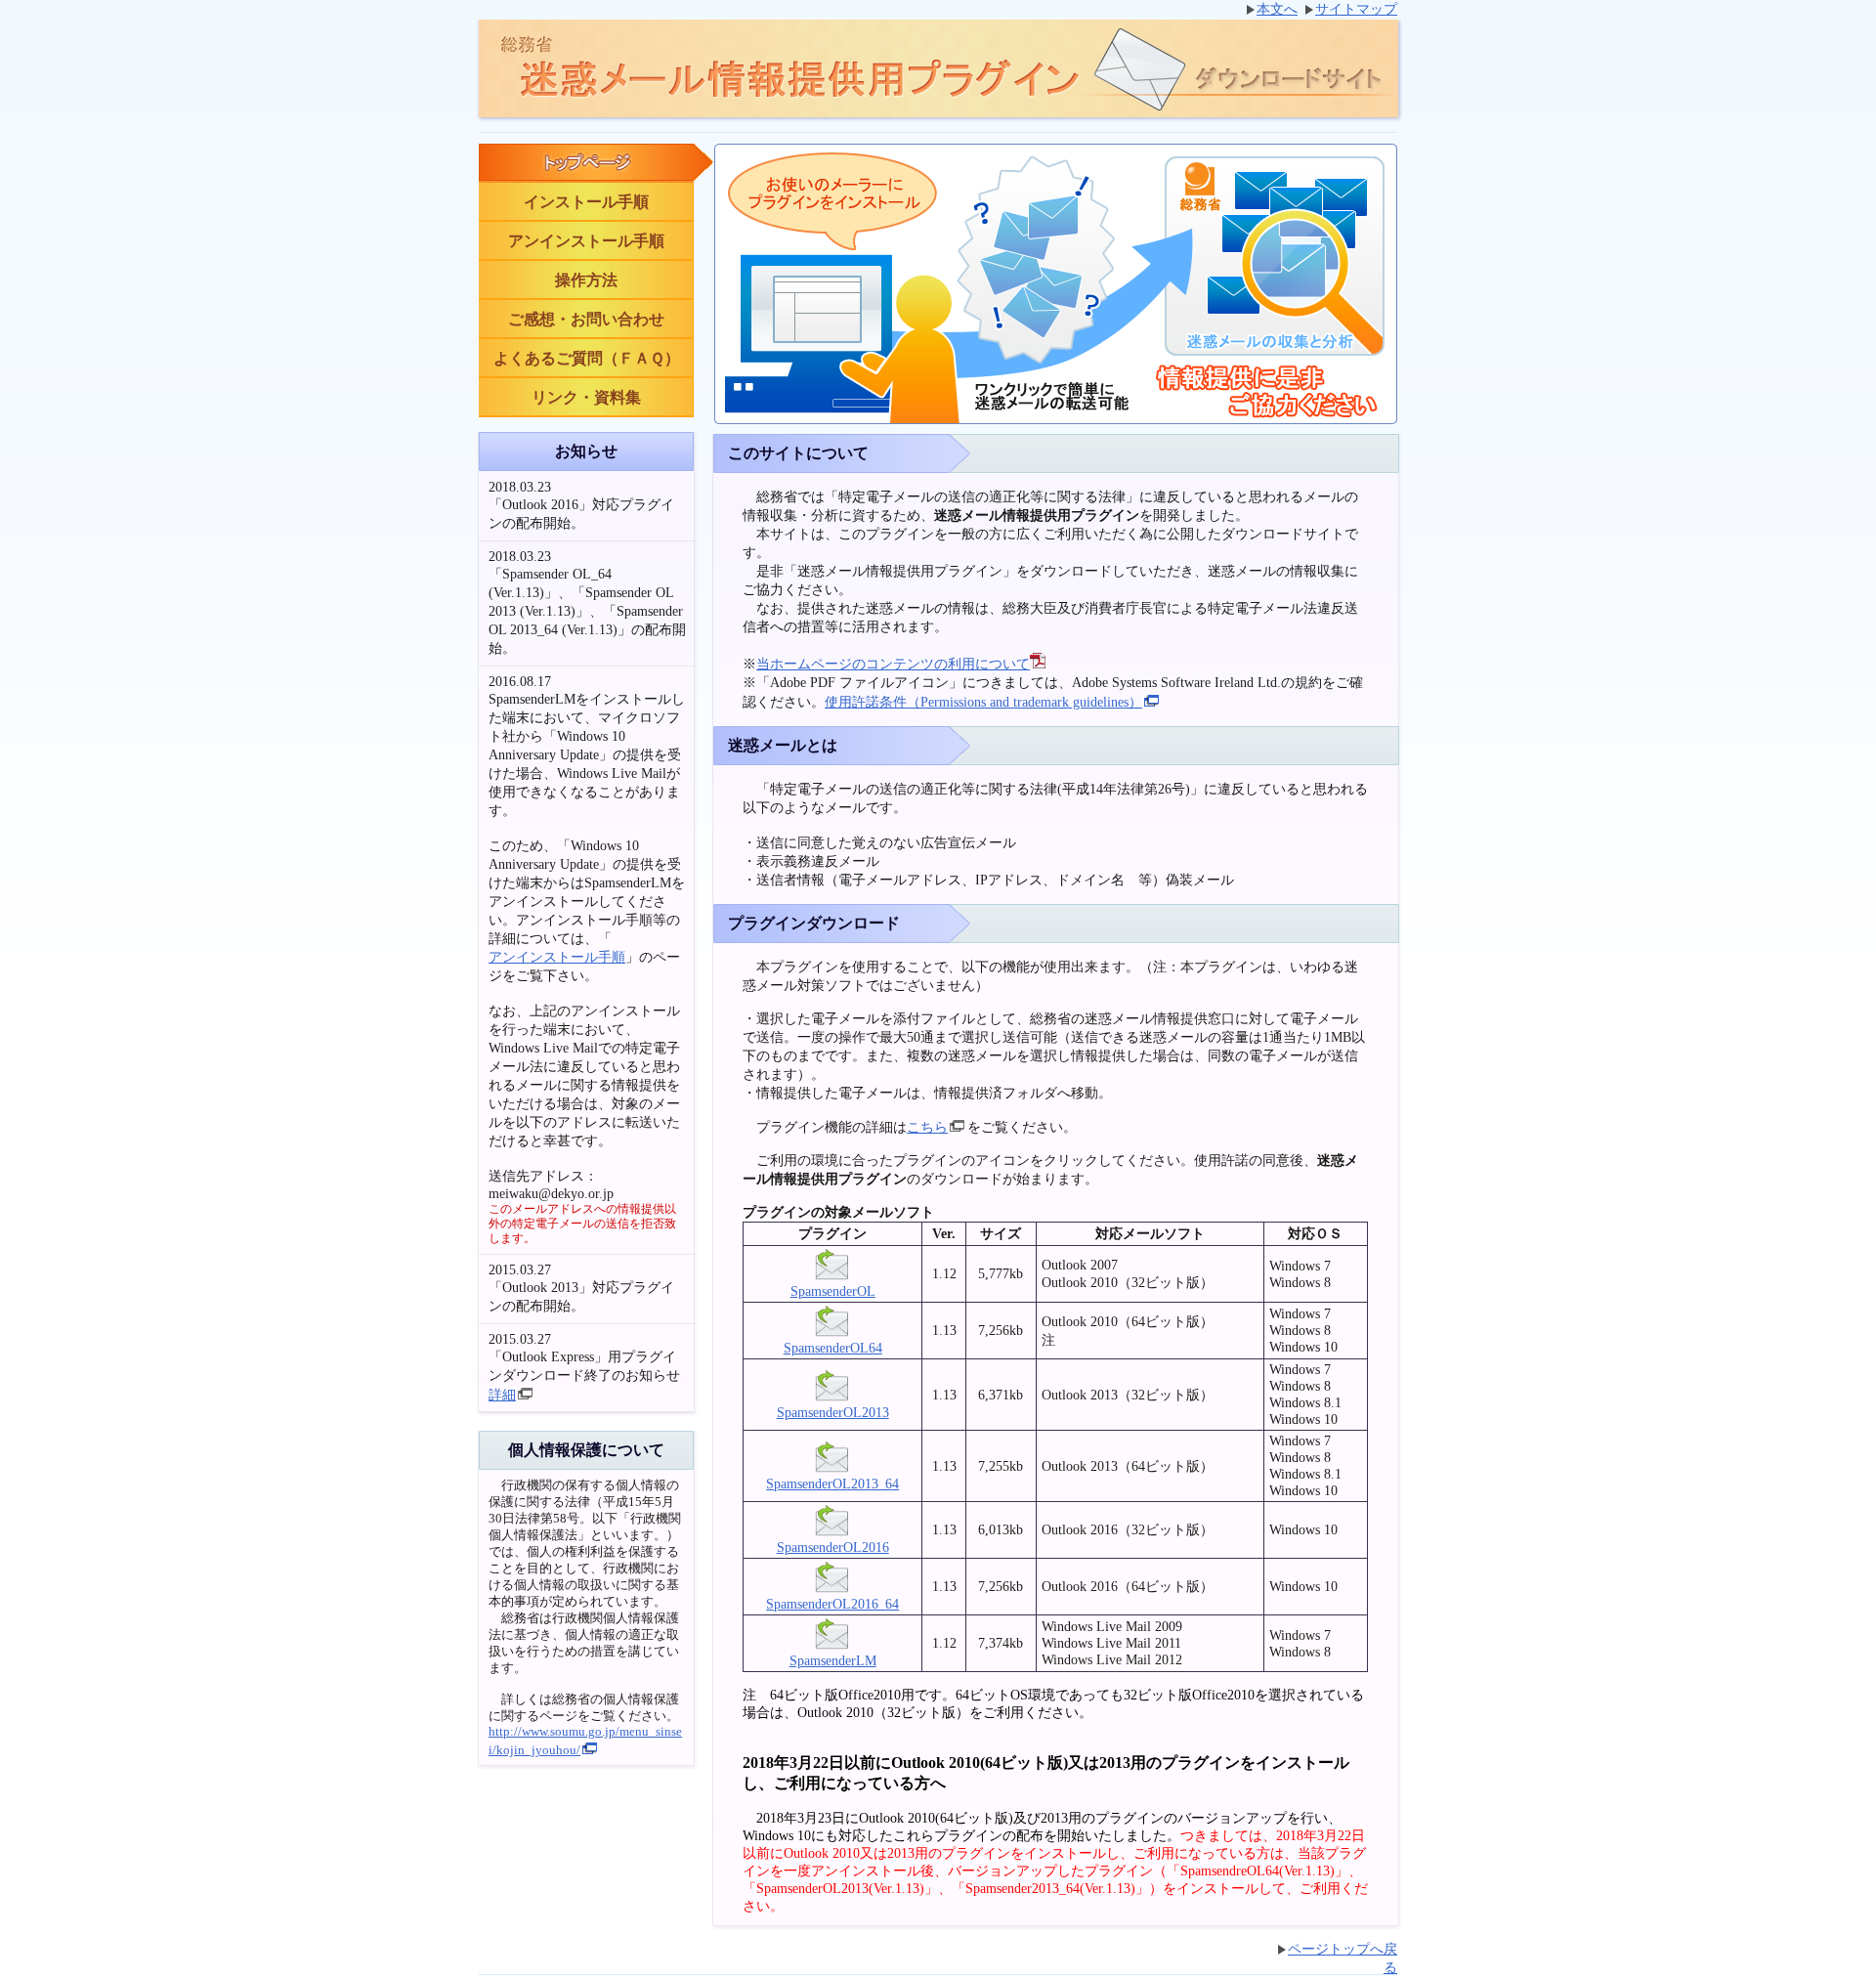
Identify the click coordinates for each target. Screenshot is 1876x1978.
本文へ (1277, 9)
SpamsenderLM (833, 1660)
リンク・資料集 (586, 397)
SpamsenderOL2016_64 (832, 1604)
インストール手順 (586, 202)
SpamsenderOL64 (833, 1348)
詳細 (502, 1395)
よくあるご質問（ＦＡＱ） (587, 358)
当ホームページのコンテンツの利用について (893, 664)
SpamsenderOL (833, 1291)
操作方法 (586, 280)
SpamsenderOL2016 (833, 1547)
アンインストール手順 (586, 241)
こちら (927, 1127)
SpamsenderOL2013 (833, 1412)
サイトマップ (1356, 9)
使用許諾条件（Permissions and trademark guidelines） (983, 702)
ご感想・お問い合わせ (586, 319)
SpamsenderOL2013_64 (832, 1483)
